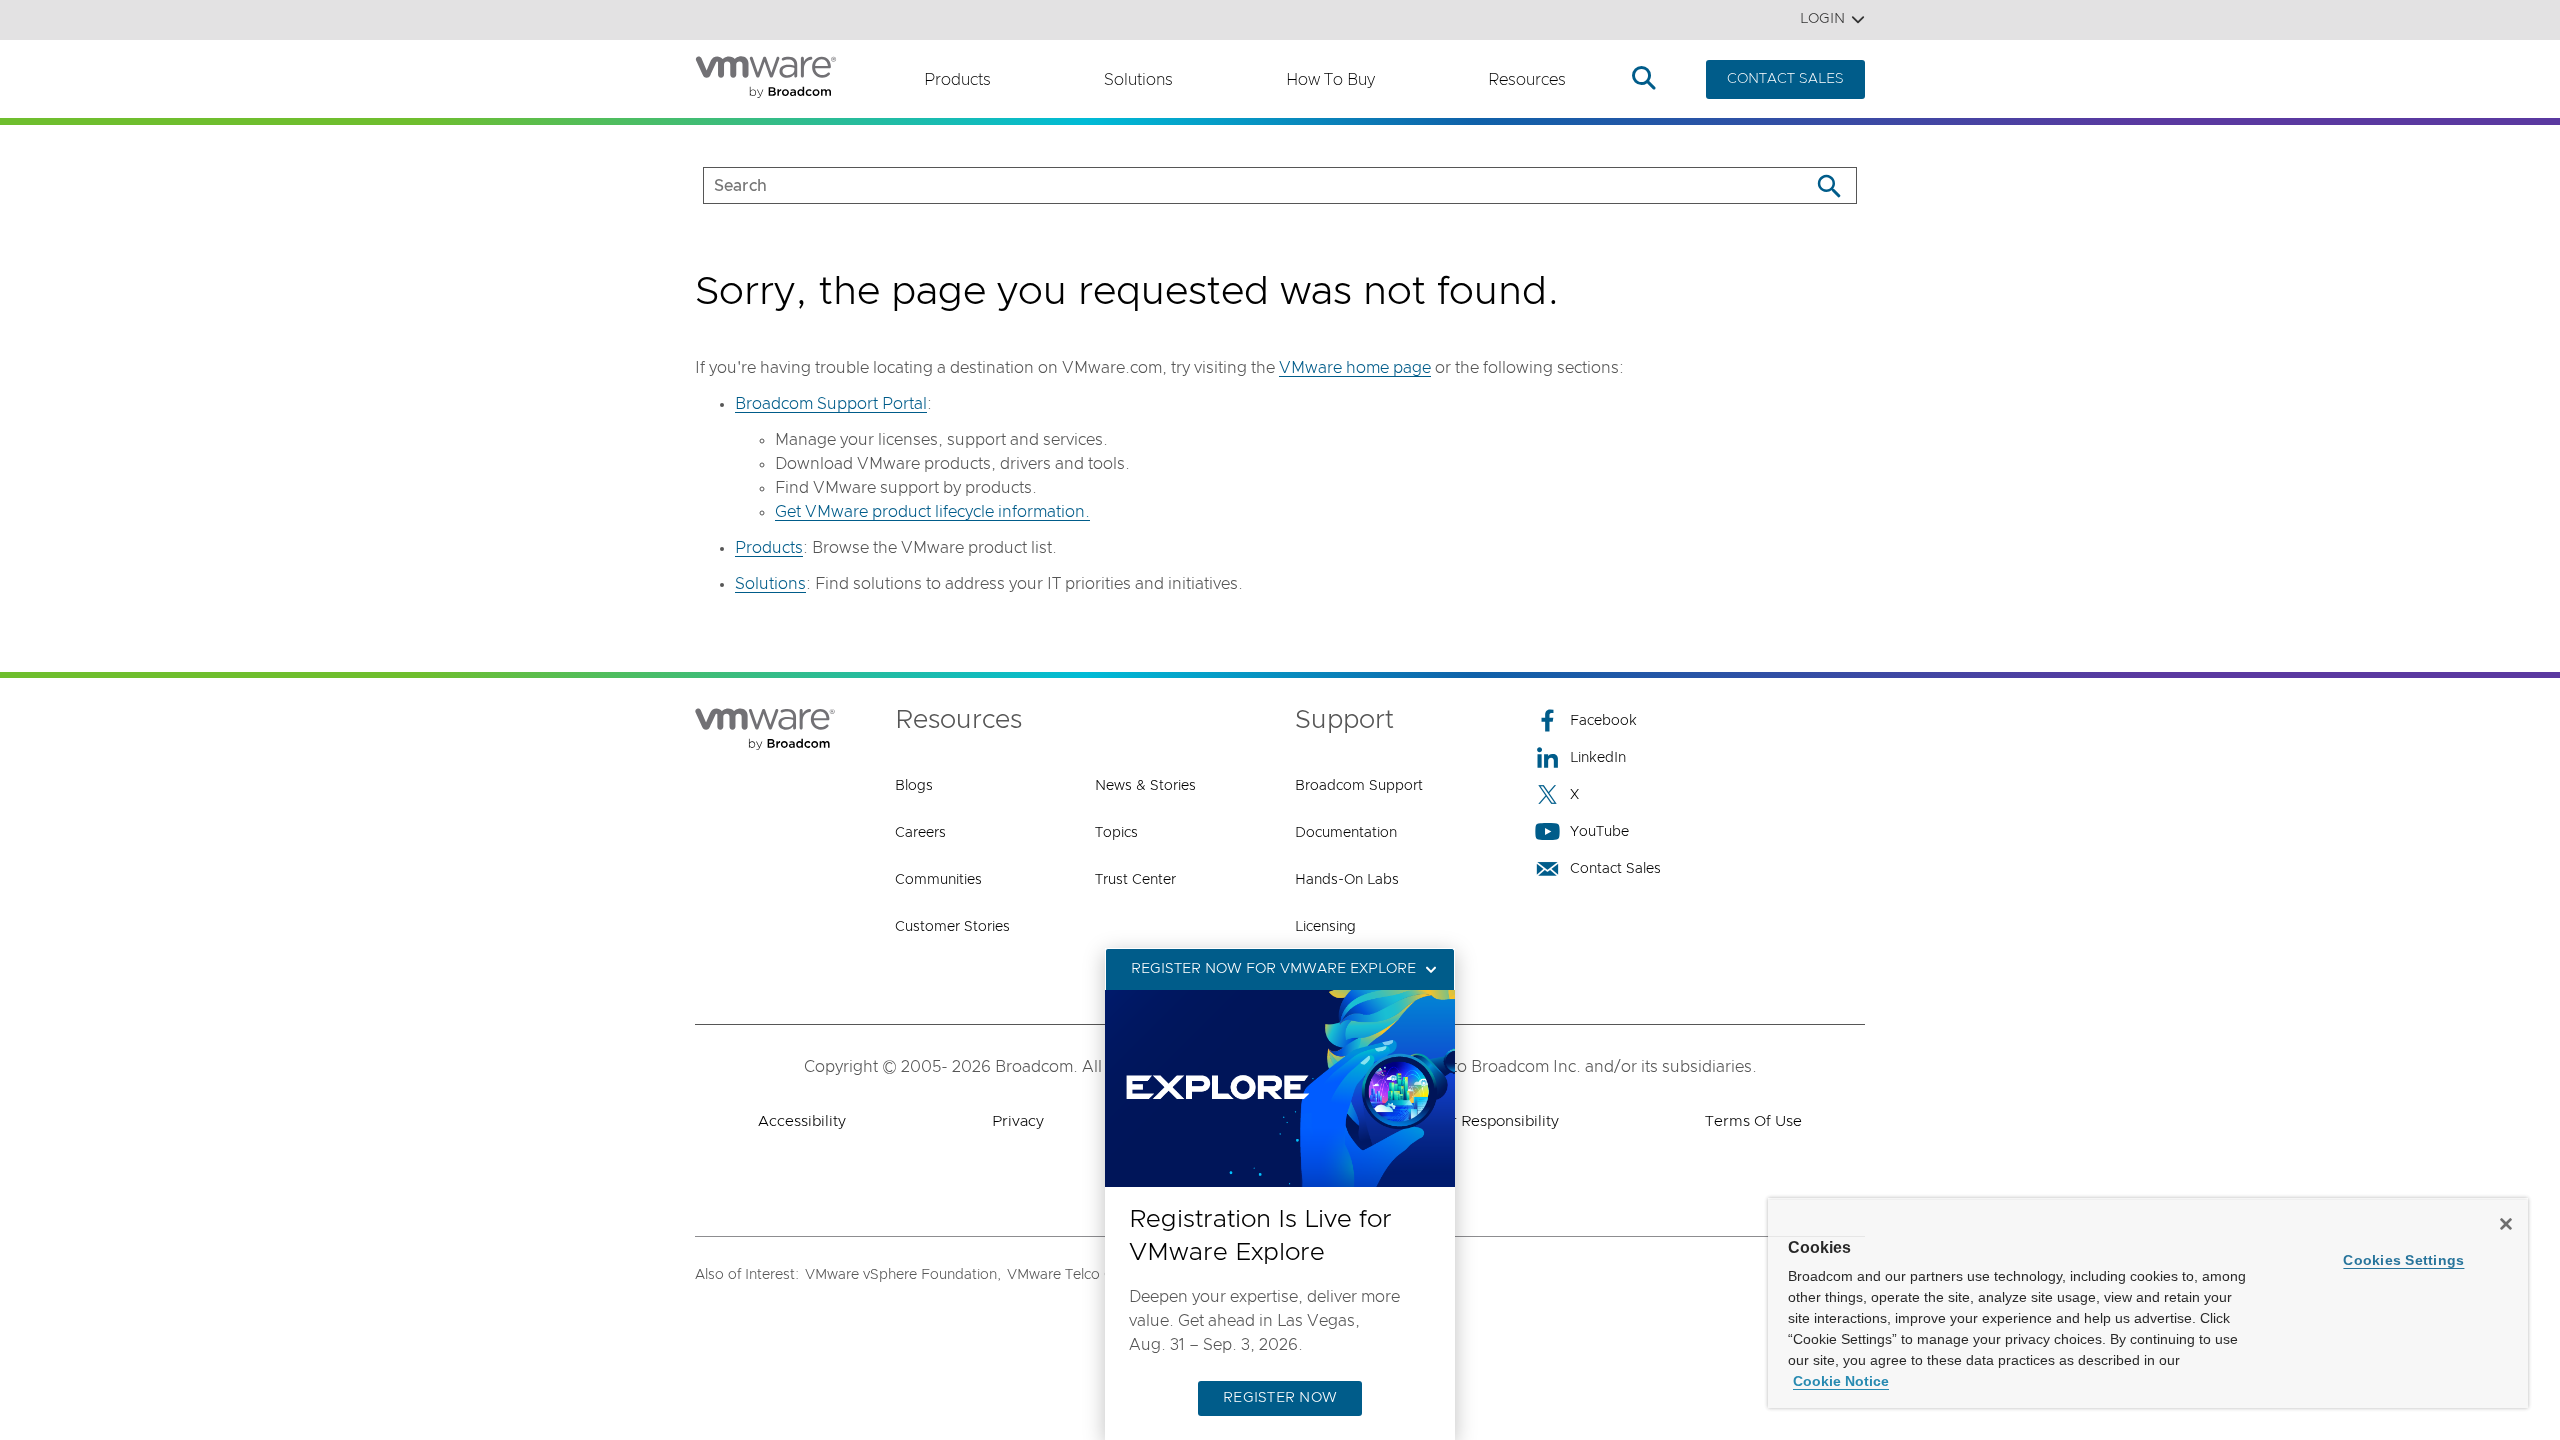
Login (1822, 19)
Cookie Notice (1841, 1381)
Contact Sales (1615, 869)
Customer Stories (952, 927)
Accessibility (802, 1121)
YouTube (1599, 832)
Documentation (1346, 833)
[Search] (1828, 185)
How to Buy (1330, 80)
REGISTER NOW (1280, 1398)
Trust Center (1135, 880)
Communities (938, 880)
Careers (920, 833)
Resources (1527, 80)
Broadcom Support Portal (831, 404)
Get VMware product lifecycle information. (932, 512)
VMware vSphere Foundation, (903, 1275)
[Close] (2506, 1224)
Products (957, 80)
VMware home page (1355, 368)
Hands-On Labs (1347, 880)
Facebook (1603, 721)
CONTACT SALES (1785, 79)
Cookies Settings (2403, 1260)
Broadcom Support (1359, 786)
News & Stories (1145, 786)
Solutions (1138, 80)
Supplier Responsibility (1478, 1121)
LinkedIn (1598, 758)
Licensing (1325, 927)
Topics (1116, 833)
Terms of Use (1753, 1121)
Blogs (914, 786)
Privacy (1018, 1121)
